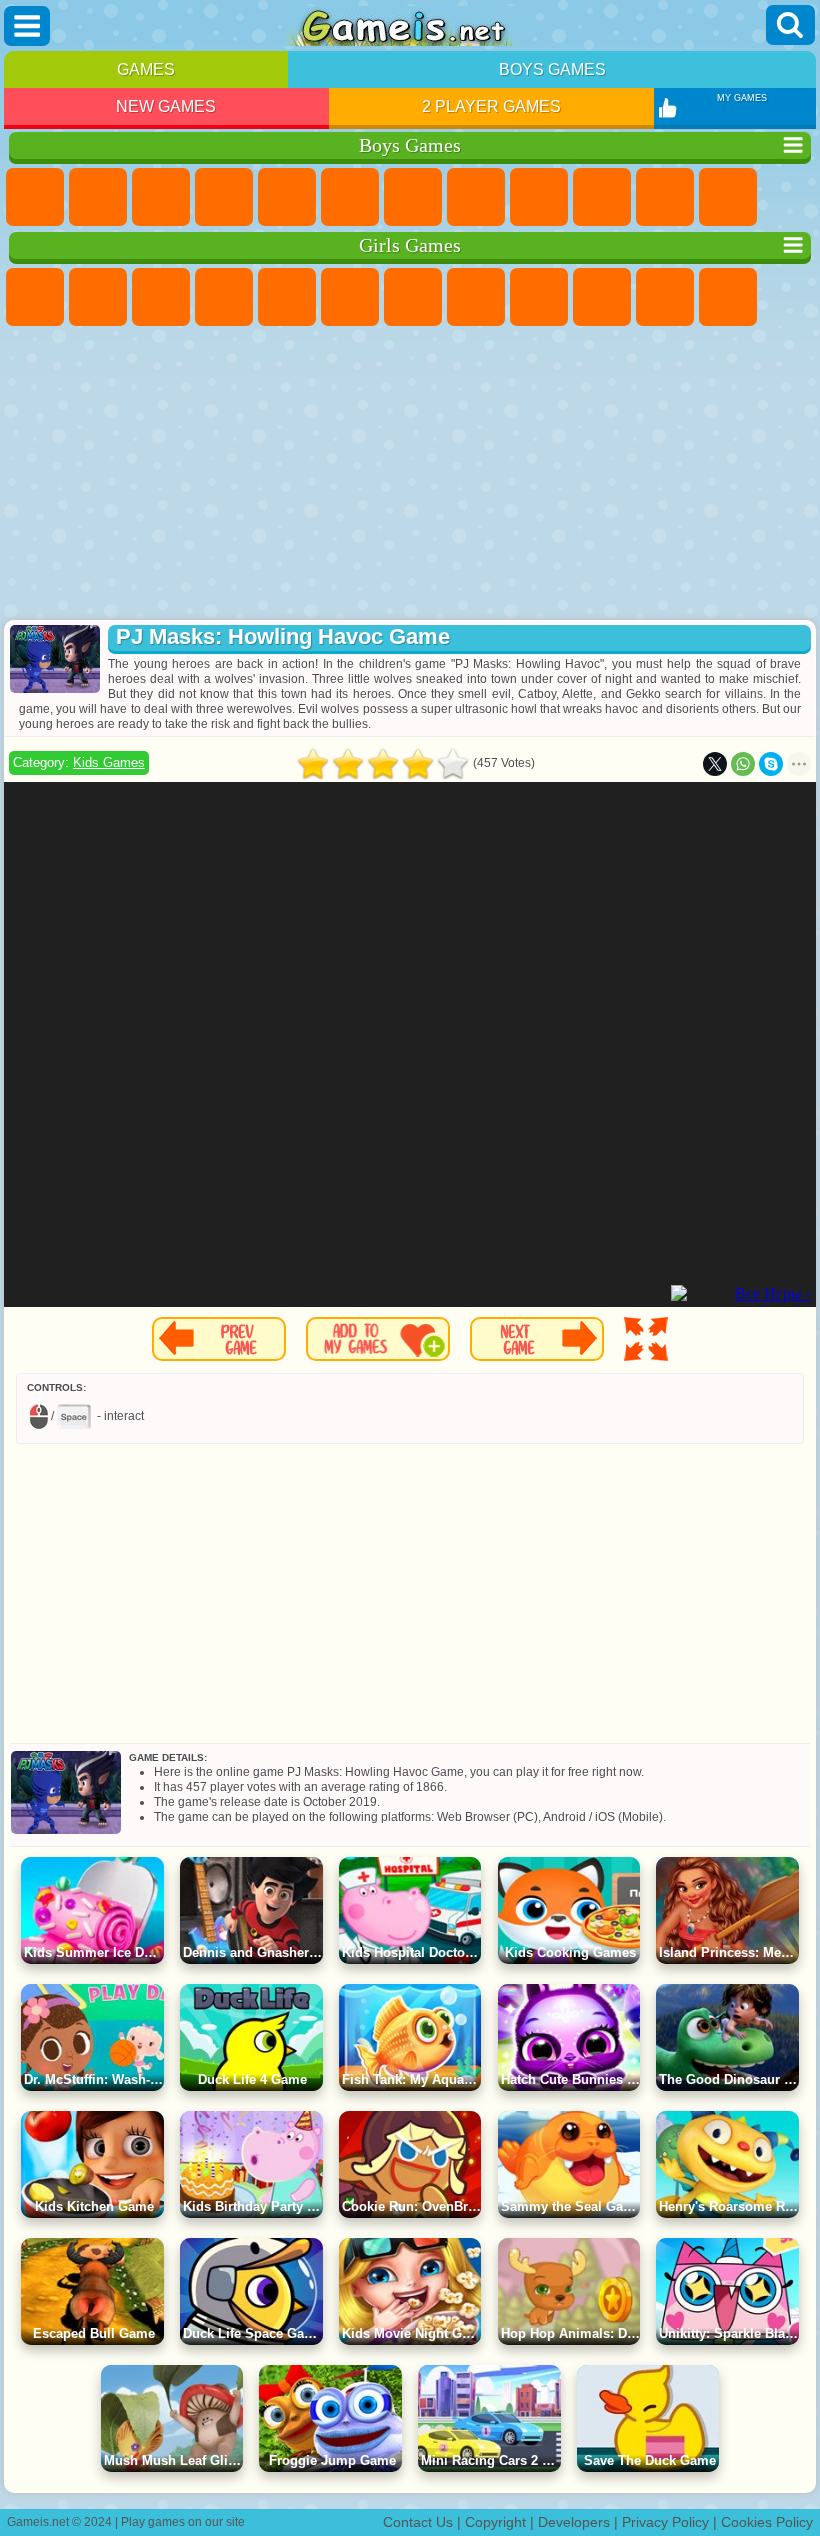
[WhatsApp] (743, 764)
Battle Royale (350, 197)
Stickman (665, 197)
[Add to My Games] (378, 1339)
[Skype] (771, 764)
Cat (665, 297)
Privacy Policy (665, 2522)
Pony (35, 297)
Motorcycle (602, 197)
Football (98, 197)
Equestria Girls (98, 297)
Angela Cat (539, 297)
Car (476, 197)
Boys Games (552, 69)
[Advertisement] (410, 475)
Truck (728, 197)
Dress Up (728, 297)
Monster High (350, 297)
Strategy (161, 197)
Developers (574, 2522)
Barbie (224, 297)
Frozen (602, 297)
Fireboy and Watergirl (161, 297)
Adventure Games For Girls (413, 297)
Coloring (476, 297)
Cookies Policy (767, 2522)
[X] (715, 764)
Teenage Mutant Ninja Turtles (539, 197)
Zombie (287, 197)
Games (146, 69)
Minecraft (413, 197)
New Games (166, 106)
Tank (224, 197)
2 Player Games (491, 106)
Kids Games (109, 762)
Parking (35, 197)
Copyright (495, 2522)
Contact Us (418, 2522)
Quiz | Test (287, 297)
